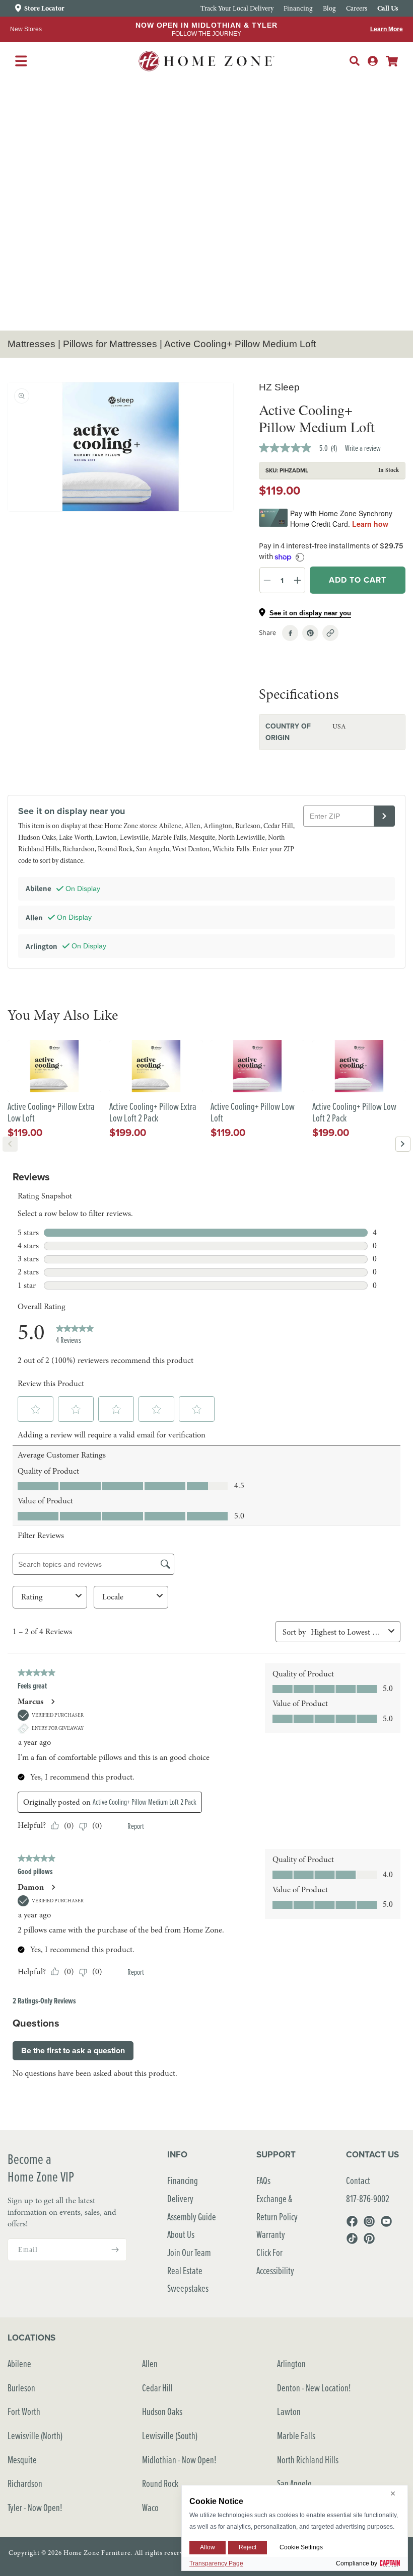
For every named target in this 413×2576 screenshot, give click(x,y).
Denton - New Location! (314, 2388)
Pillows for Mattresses (110, 344)
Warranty (271, 2234)
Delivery (180, 2198)
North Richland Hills (308, 2460)
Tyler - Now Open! (35, 2507)
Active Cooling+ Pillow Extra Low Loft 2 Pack (153, 1112)
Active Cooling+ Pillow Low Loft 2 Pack (354, 1112)
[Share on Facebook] (290, 633)
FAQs (263, 2180)
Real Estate (185, 2270)
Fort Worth (24, 2411)
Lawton (289, 2411)
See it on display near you (310, 613)
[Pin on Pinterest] (310, 633)
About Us (181, 2234)
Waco (150, 2507)
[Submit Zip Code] (384, 816)
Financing (183, 2180)
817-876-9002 (368, 2198)
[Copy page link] (330, 633)
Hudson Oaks (162, 2411)
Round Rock (160, 2483)
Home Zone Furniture (97, 2553)
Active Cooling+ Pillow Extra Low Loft (51, 1112)
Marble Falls (296, 2435)
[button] (355, 61)
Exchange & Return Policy (277, 2207)
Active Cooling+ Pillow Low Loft (253, 1112)
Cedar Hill (157, 2388)
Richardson (25, 2483)
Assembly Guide (192, 2217)
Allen (150, 2363)
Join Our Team (189, 2252)
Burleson (21, 2388)
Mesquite (22, 2460)
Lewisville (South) (170, 2435)
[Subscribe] (115, 2250)
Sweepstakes (188, 2288)
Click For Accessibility (275, 2261)
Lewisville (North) (35, 2435)
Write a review (363, 448)
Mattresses (31, 344)
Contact (358, 2180)
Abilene (19, 2363)
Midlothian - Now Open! (179, 2460)
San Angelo (294, 2483)
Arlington (291, 2363)
